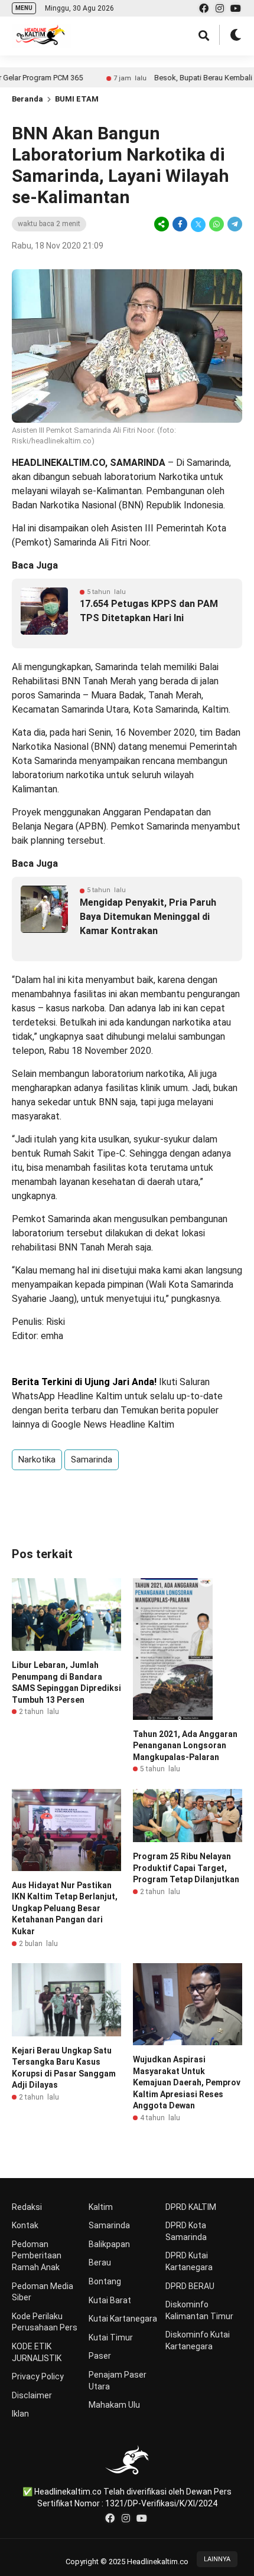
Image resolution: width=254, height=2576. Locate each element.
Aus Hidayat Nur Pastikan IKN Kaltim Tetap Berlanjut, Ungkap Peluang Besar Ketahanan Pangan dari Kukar (65, 1908)
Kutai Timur (111, 2337)
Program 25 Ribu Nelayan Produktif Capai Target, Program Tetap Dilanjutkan (186, 1868)
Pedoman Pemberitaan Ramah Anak (37, 2256)
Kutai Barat (110, 2300)
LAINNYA (217, 2559)
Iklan (20, 2414)
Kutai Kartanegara (123, 2319)
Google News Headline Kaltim (113, 1424)
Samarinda (92, 1460)
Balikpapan (109, 2244)
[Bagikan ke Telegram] (234, 224)
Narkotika (37, 1460)
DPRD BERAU (190, 2286)
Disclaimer (32, 2395)
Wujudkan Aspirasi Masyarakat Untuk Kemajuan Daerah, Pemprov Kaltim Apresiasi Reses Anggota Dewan (187, 2082)
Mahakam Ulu (114, 2405)
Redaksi (27, 2207)
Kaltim (101, 2207)
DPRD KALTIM (191, 2207)
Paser (100, 2356)
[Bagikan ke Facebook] (180, 224)
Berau (100, 2262)
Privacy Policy (38, 2376)
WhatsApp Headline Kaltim (67, 1396)
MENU (24, 8)
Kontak (25, 2225)
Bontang (105, 2281)
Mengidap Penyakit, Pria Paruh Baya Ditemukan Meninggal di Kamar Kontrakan (148, 917)
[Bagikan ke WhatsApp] (216, 224)
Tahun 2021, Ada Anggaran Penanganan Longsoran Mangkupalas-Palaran (185, 1746)
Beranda (27, 99)
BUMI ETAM (77, 99)
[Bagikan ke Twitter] (198, 224)
